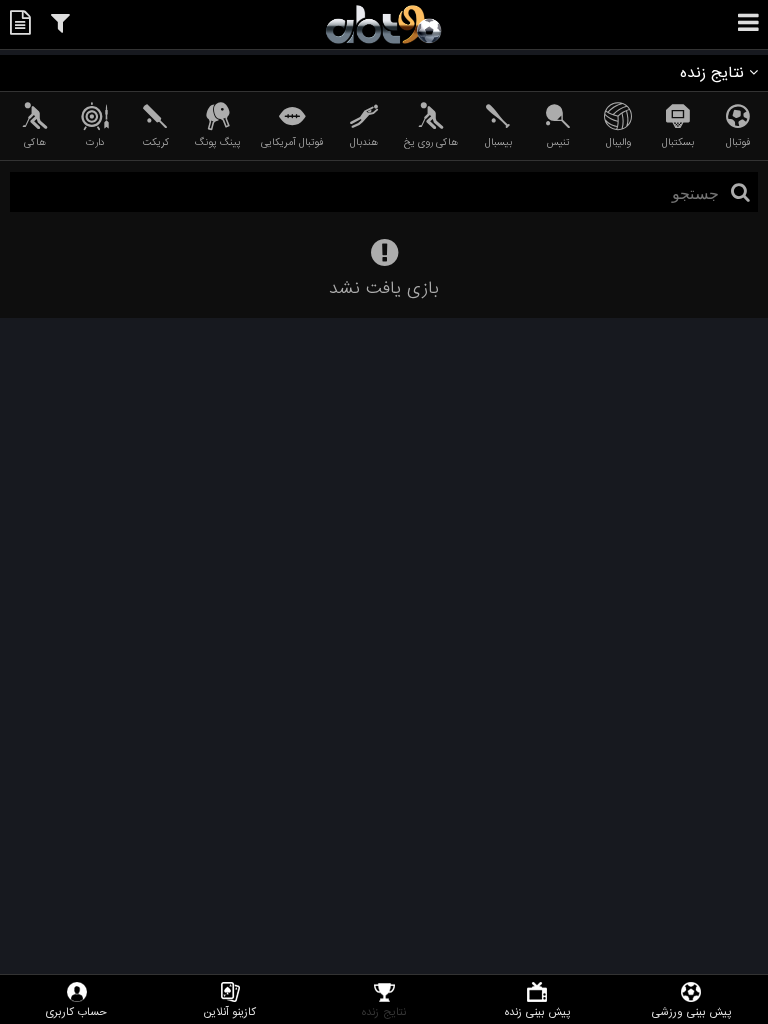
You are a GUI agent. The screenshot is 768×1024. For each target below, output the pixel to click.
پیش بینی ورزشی (691, 1011)
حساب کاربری (76, 1011)
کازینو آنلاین (230, 1011)
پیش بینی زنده (537, 1011)
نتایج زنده (384, 1011)
